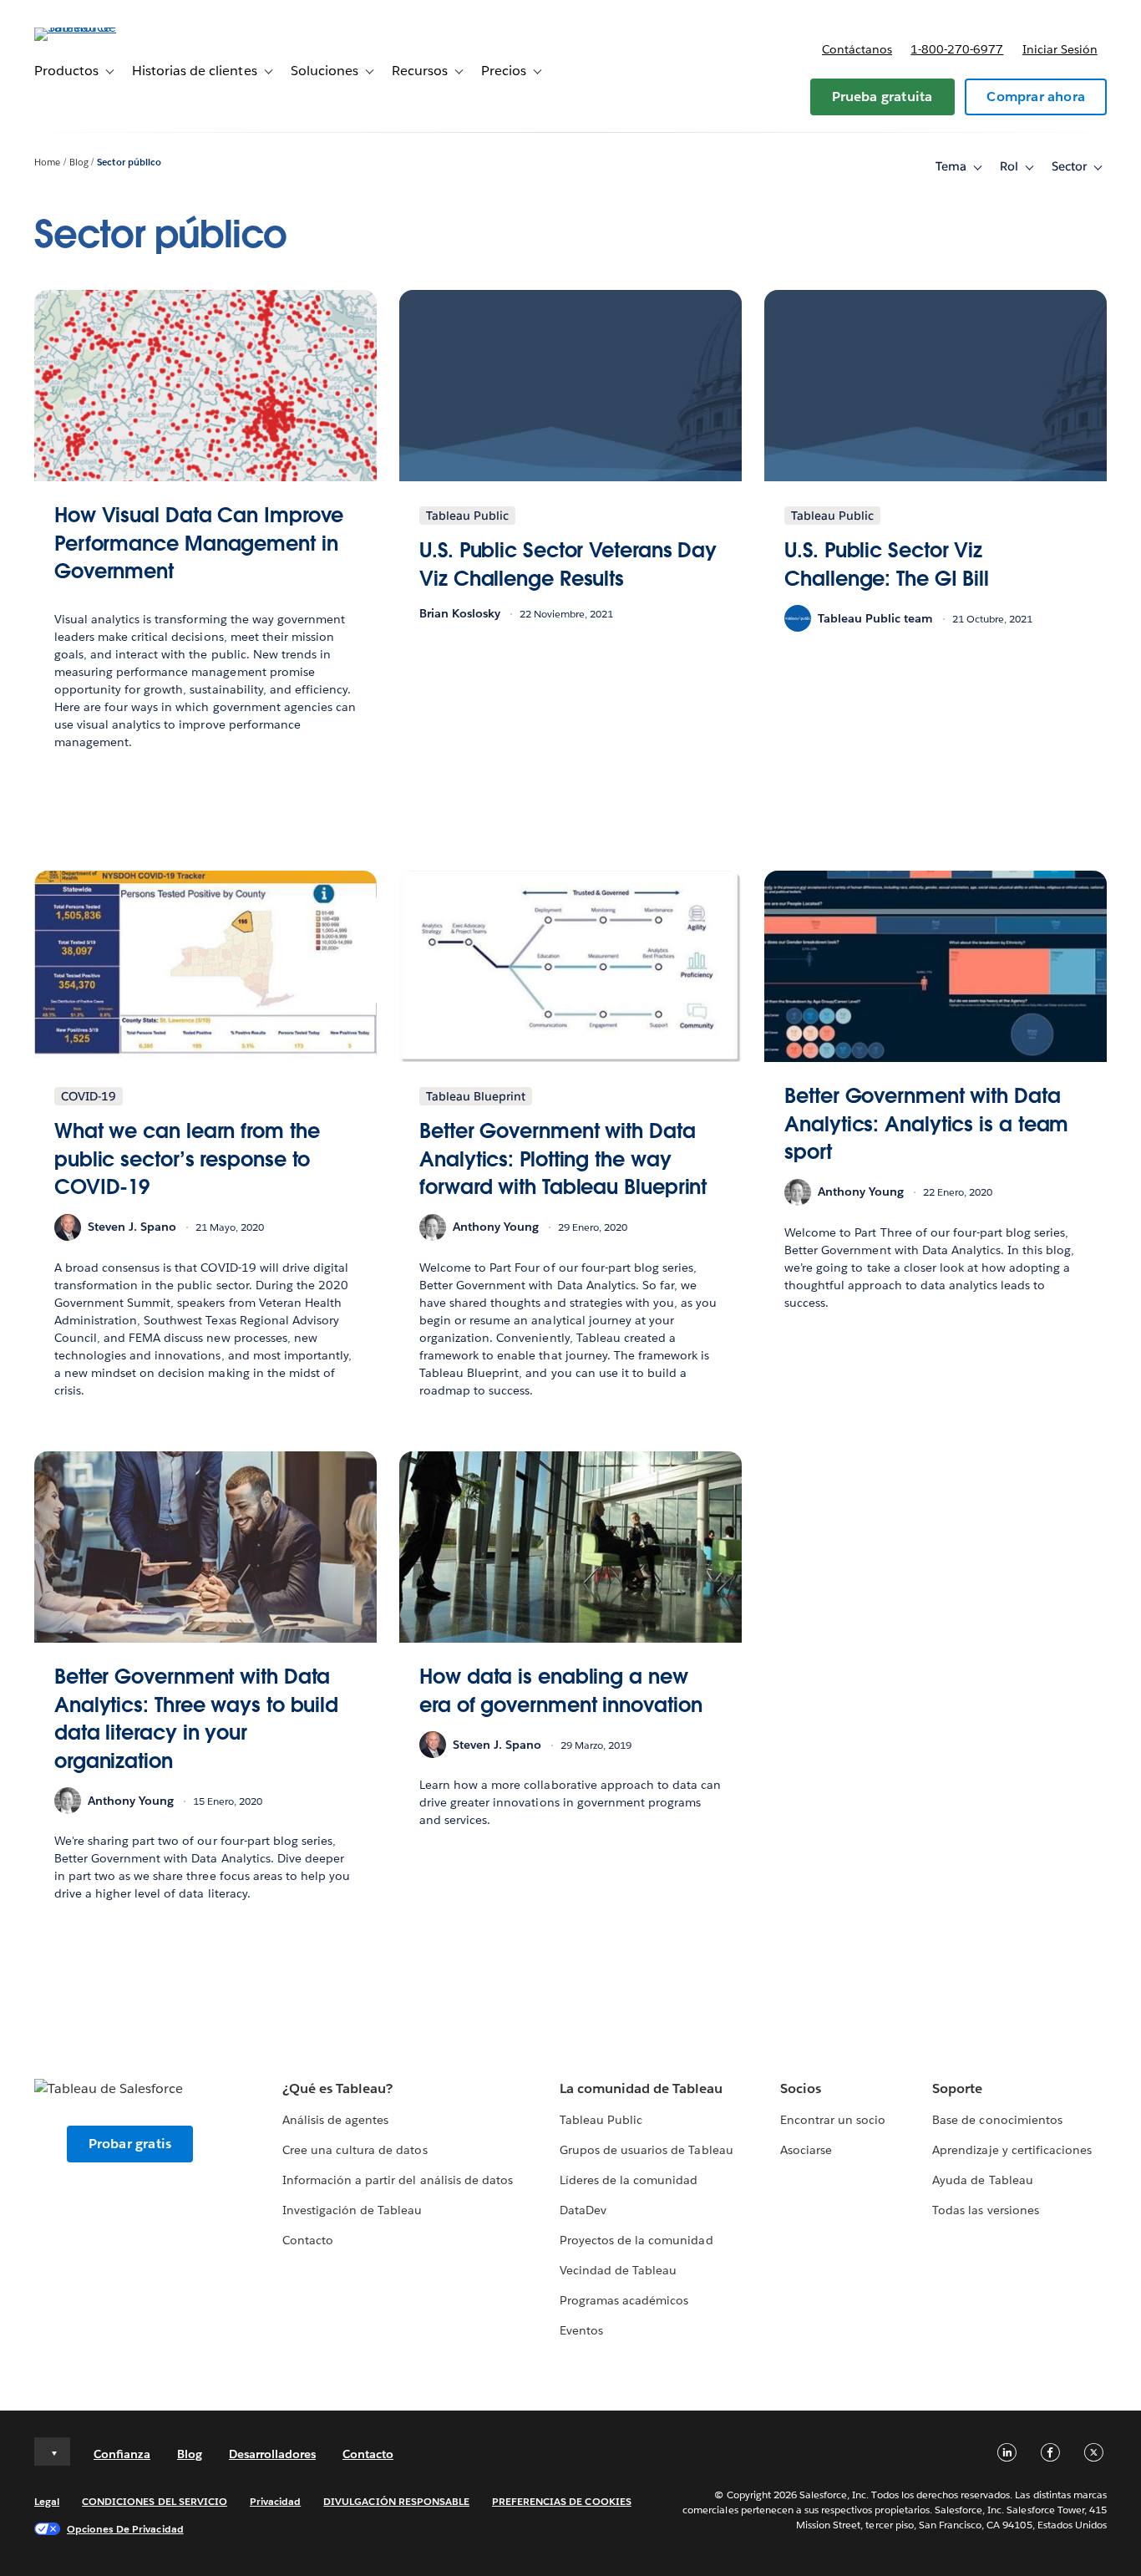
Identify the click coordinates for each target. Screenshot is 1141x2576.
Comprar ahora (1036, 97)
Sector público (129, 163)
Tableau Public (601, 2120)
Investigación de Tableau (352, 2210)
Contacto (308, 2240)
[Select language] (52, 2452)
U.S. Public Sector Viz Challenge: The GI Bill (887, 564)
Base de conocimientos (997, 2120)
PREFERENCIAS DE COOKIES (562, 2501)
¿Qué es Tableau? (337, 2088)
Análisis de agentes (335, 2120)
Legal (47, 2501)
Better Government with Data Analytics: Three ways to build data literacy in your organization (196, 1719)
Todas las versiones (985, 2210)
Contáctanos (857, 49)
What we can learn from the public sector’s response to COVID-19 (187, 1159)
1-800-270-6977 (957, 49)
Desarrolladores (272, 2454)
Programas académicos (624, 2300)
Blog (79, 163)
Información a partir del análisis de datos (398, 2180)
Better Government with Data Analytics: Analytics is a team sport (926, 1124)
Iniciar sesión (1060, 49)
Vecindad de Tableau (618, 2270)
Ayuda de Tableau (982, 2180)
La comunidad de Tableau (641, 2088)
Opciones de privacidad (125, 2529)
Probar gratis (130, 2144)
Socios (801, 2088)
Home (47, 163)
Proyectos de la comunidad (636, 2240)
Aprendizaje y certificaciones (1012, 2150)
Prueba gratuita (882, 97)
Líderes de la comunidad (629, 2180)
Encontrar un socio (833, 2120)
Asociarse (806, 2150)
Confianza (122, 2454)
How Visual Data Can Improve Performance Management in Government (199, 543)
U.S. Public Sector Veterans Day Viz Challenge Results (568, 564)
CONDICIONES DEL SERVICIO (155, 2501)
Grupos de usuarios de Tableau (647, 2150)
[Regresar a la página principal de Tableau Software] (97, 27)
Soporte (957, 2088)
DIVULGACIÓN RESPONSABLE (396, 2501)
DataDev (583, 2210)
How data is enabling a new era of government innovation (560, 1691)
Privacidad (275, 2501)
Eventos (581, 2330)
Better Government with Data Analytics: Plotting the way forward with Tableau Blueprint (563, 1159)
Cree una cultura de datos (355, 2150)
